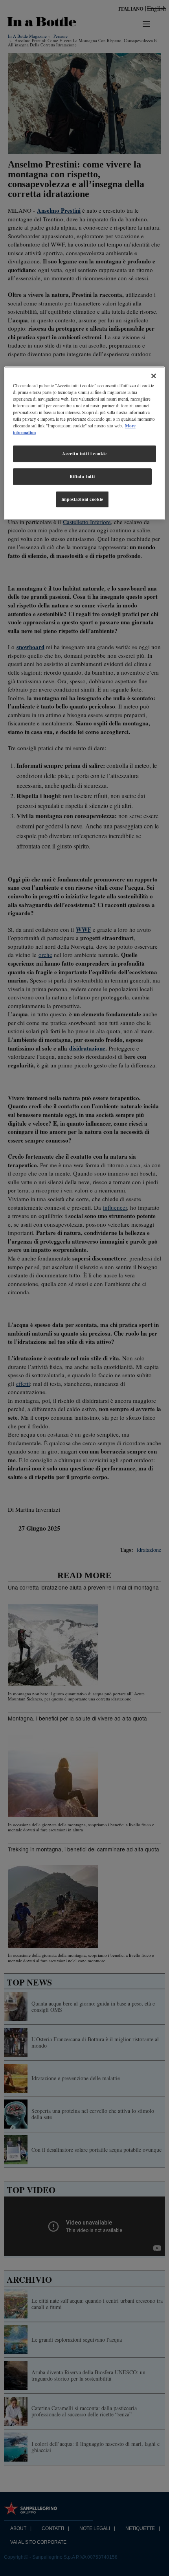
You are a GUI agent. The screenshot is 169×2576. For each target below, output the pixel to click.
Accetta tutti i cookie (84, 454)
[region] (85, 443)
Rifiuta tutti (82, 476)
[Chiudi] (154, 376)
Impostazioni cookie (82, 499)
